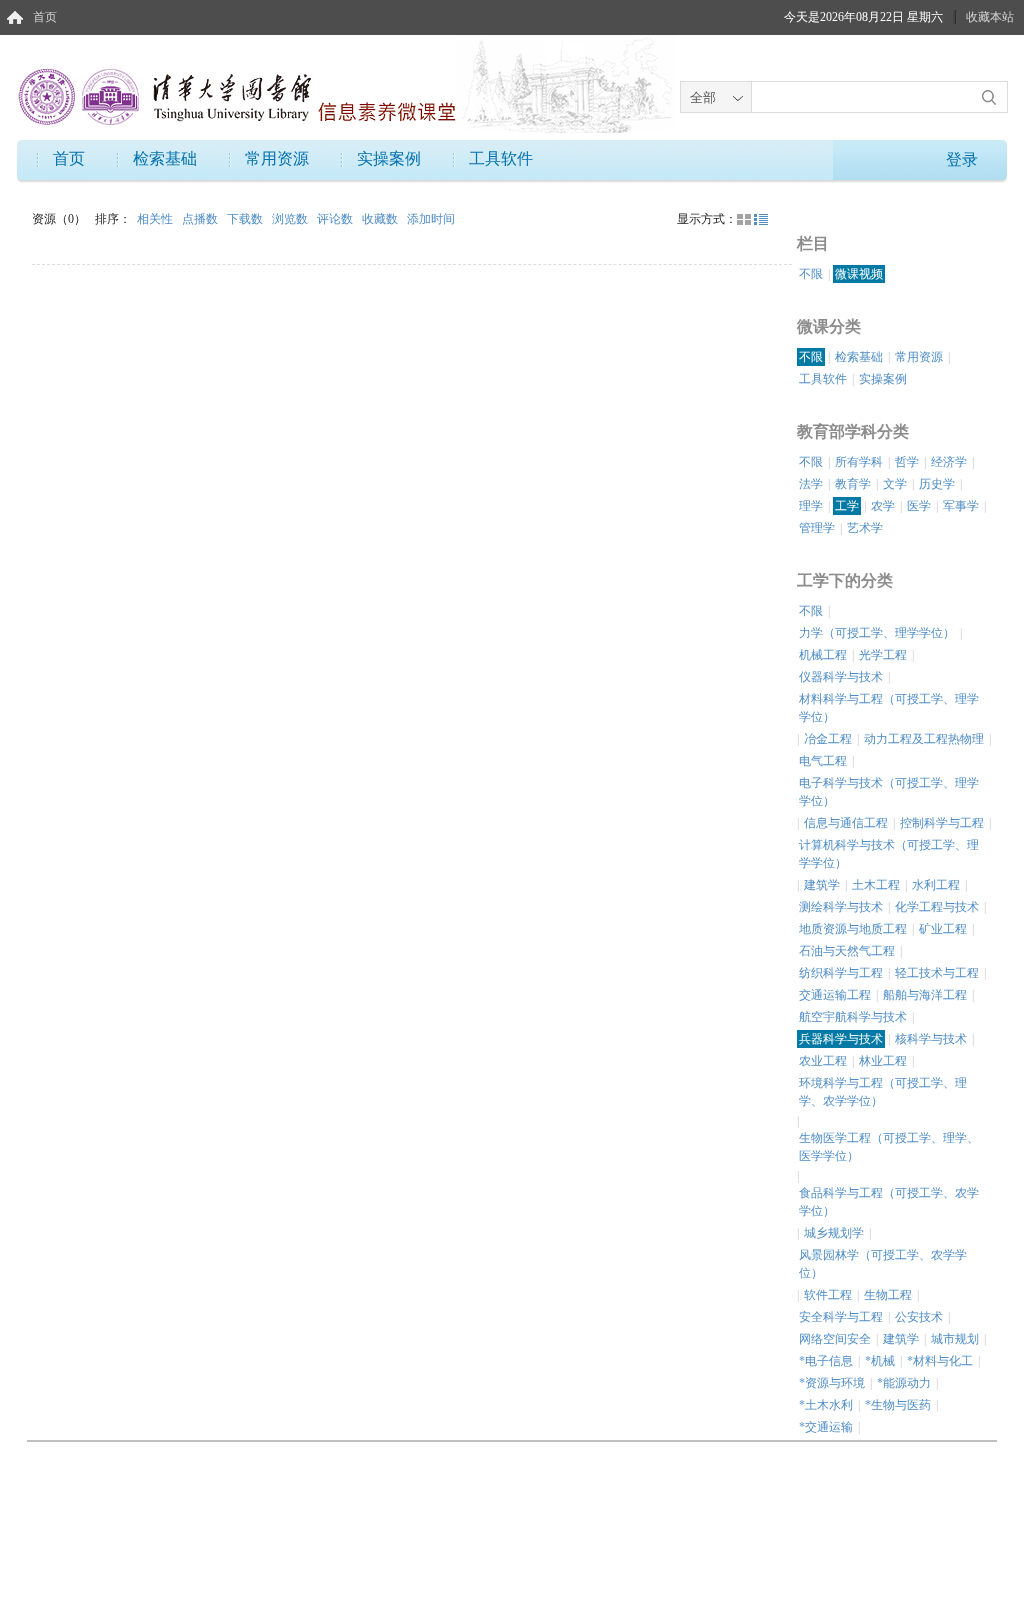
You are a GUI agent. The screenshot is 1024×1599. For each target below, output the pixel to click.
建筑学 (822, 885)
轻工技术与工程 (937, 973)
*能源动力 (904, 1383)
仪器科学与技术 (841, 677)
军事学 (961, 506)
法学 (811, 484)
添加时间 (431, 219)
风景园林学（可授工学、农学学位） (883, 1264)
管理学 (817, 528)
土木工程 (876, 885)
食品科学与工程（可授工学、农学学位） (889, 1202)
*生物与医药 (898, 1405)
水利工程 (936, 885)
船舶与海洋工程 (925, 995)
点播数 (201, 219)
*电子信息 (826, 1361)
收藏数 (381, 219)
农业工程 (823, 1061)
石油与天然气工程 (847, 951)
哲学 (907, 462)
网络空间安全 (835, 1339)
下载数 (246, 219)
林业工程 (883, 1061)
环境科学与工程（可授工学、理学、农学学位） (883, 1092)
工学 (847, 506)
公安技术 (919, 1317)
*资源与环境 (832, 1383)
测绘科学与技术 (841, 907)
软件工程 (828, 1295)
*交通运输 (826, 1427)
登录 (962, 159)
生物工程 (888, 1295)
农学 (883, 506)
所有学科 (859, 462)
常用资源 (277, 158)
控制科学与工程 (942, 823)
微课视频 (859, 274)
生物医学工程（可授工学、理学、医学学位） (889, 1147)
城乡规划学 (834, 1233)
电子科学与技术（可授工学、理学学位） (889, 792)
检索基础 (165, 158)
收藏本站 (990, 17)
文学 (895, 484)
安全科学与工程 (841, 1317)
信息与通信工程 (846, 823)
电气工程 (823, 761)
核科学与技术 (931, 1039)
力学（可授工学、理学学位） (877, 633)
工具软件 (501, 158)
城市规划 (955, 1339)
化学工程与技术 (937, 907)
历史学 (937, 484)
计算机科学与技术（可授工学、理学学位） (889, 854)
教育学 (853, 484)
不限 (811, 274)
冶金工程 (828, 739)
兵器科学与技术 (841, 1039)
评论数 (336, 219)
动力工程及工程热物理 (924, 739)
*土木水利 (826, 1405)
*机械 (880, 1361)
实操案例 (389, 158)
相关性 (156, 219)
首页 (45, 17)
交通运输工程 (835, 995)
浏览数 (291, 219)
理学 (811, 506)
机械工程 (823, 655)
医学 (919, 506)
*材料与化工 (940, 1361)
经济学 (949, 462)
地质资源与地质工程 (853, 929)
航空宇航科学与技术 (853, 1017)
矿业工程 (943, 929)
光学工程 (883, 655)
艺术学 (865, 528)
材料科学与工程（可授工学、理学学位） (889, 708)
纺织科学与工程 (841, 973)
